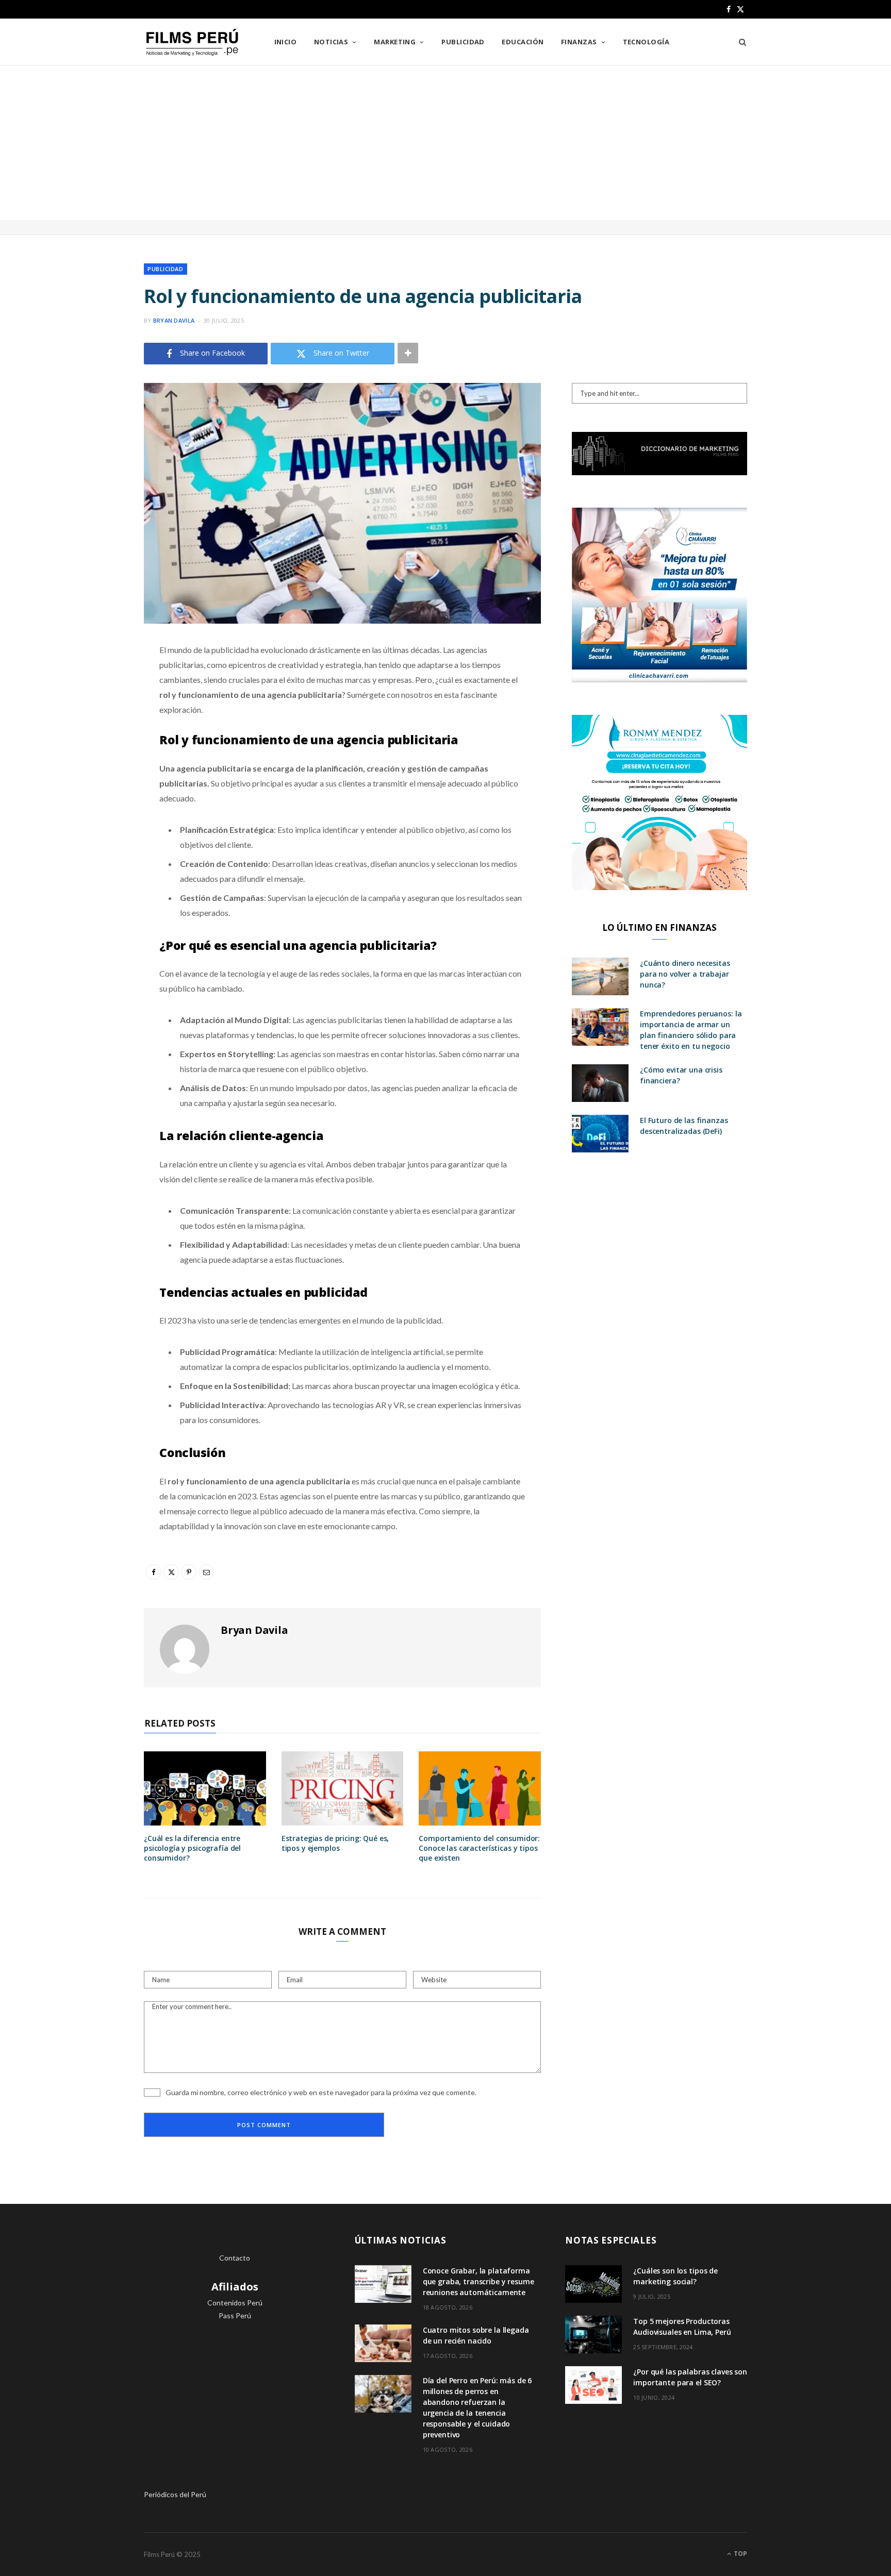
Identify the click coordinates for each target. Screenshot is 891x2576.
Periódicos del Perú (175, 2494)
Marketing (395, 42)
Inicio (286, 42)
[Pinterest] (92, 733)
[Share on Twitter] (92, 707)
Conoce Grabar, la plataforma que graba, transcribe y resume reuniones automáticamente (478, 2281)
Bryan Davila (174, 320)
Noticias (331, 42)
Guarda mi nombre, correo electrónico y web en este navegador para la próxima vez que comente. (321, 2092)
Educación (523, 42)
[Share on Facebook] (92, 680)
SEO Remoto (235, 2342)
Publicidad (463, 42)
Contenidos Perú (235, 2303)
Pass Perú (235, 2315)
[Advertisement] (445, 143)
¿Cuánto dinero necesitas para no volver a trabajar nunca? (685, 974)
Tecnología (646, 42)
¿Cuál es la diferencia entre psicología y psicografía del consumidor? (192, 1848)
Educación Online (235, 2368)
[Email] (92, 759)
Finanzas (579, 42)
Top (740, 2554)
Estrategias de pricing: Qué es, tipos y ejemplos (335, 1843)
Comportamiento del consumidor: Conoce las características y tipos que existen (479, 1848)
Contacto (235, 2258)
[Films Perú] (192, 43)
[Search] (739, 42)
